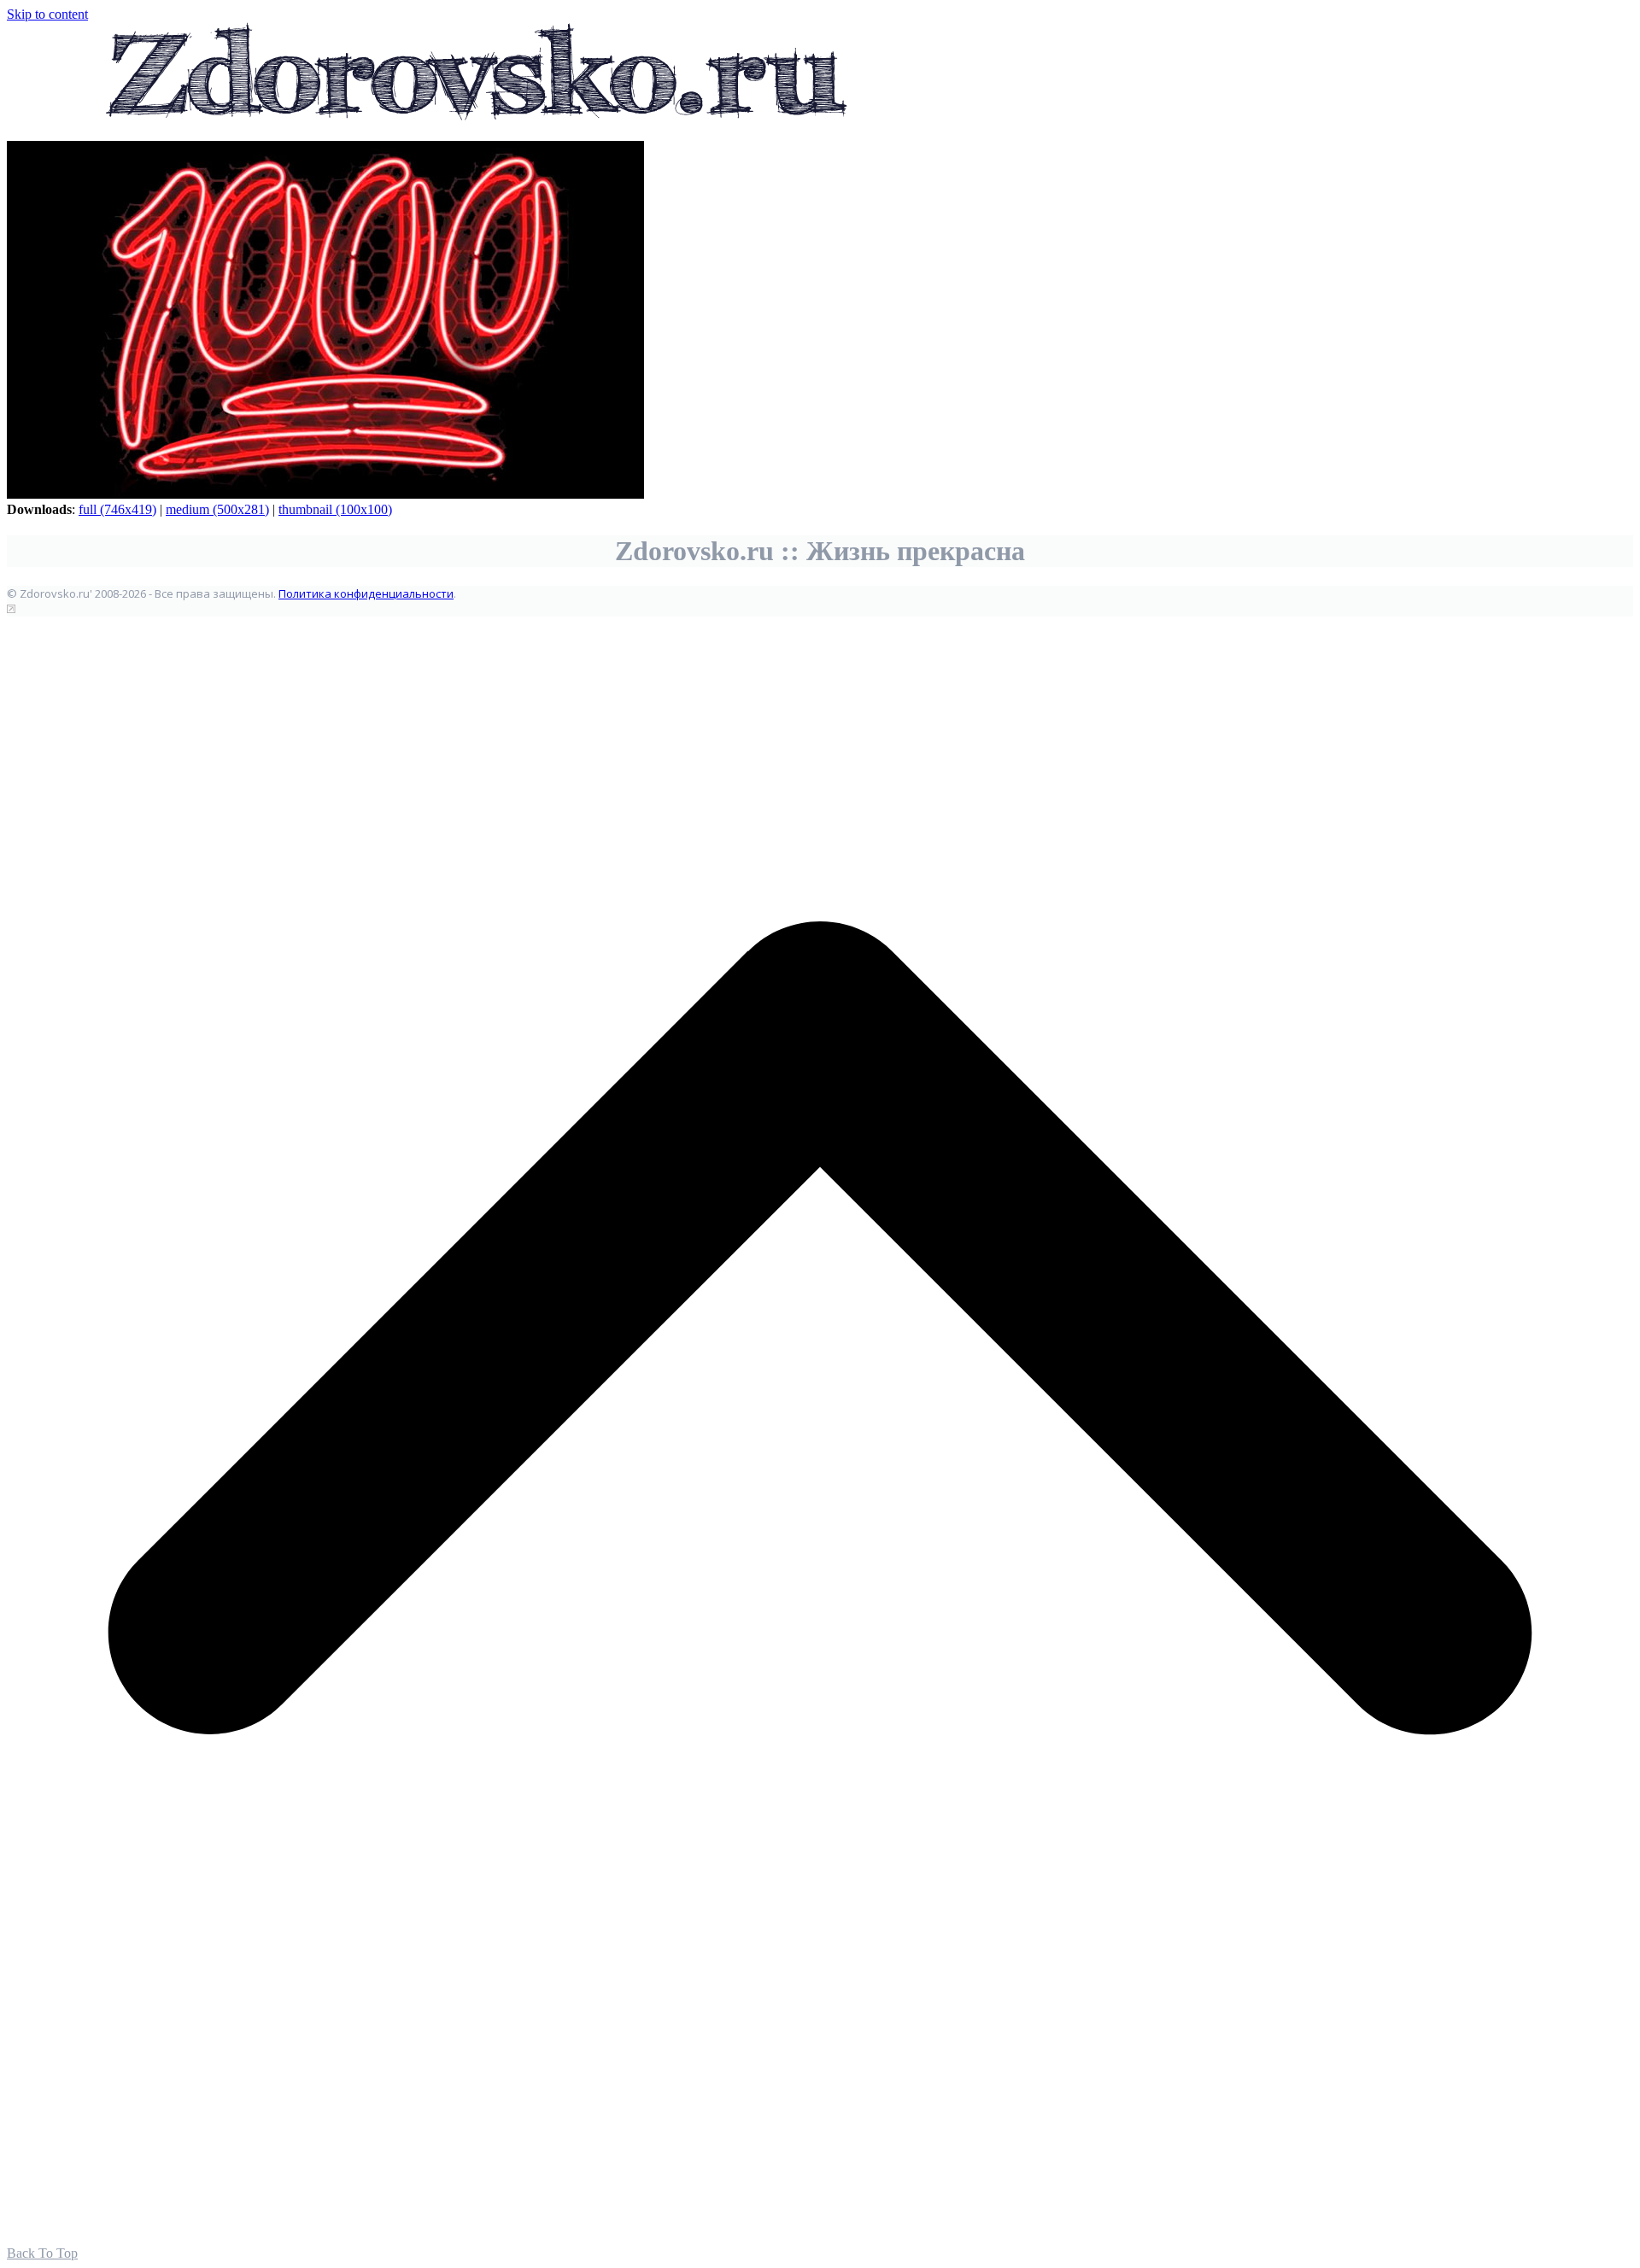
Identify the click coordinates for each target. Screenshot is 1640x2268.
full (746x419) (117, 509)
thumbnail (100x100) (335, 509)
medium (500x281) (217, 509)
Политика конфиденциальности (366, 593)
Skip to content (47, 14)
